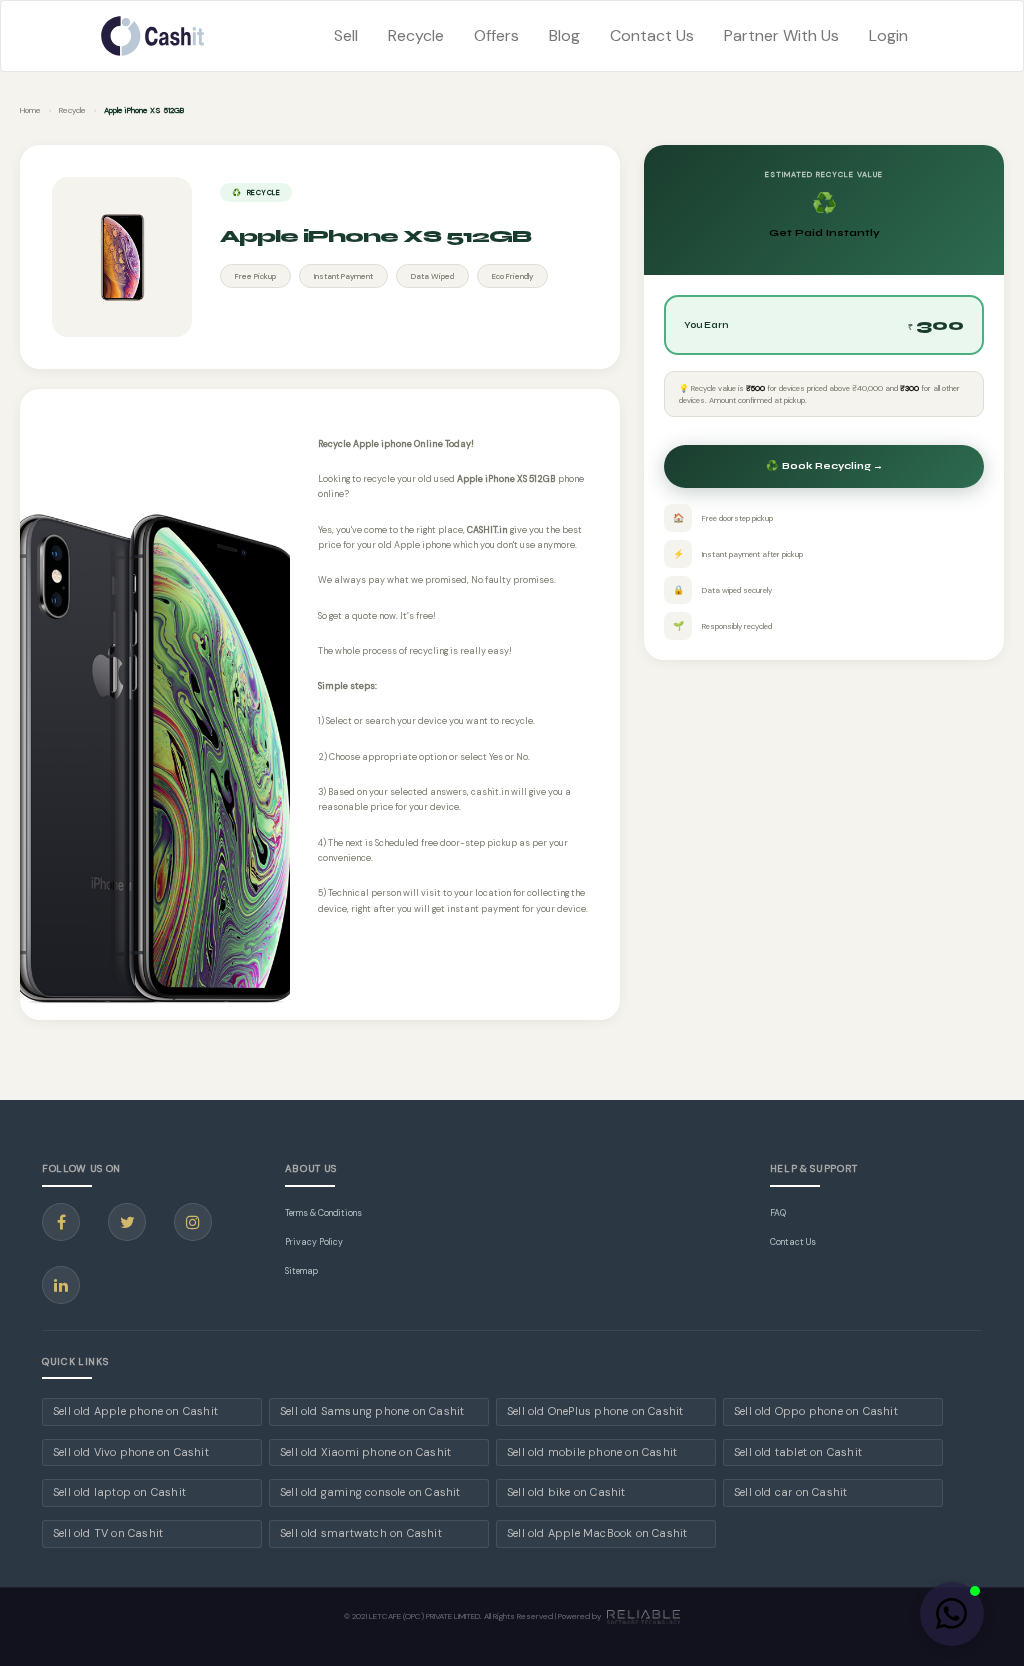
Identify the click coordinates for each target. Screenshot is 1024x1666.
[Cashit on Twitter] (127, 1222)
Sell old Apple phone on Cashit (135, 1411)
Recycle (416, 35)
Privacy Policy (314, 1242)
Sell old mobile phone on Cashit (592, 1452)
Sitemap (301, 1271)
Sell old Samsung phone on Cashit (372, 1411)
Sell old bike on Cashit (566, 1492)
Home (30, 110)
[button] (952, 1614)
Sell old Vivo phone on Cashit (131, 1452)
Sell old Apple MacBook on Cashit (597, 1533)
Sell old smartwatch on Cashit (361, 1533)
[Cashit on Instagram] (193, 1222)
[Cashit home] (153, 36)
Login (888, 35)
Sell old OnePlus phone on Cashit (595, 1411)
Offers (496, 35)
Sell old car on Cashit (790, 1492)
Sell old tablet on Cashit (798, 1452)
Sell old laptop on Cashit (119, 1492)
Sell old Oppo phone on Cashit (816, 1411)
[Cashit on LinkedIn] (61, 1285)
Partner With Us (781, 35)
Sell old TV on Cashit (108, 1533)
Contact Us (652, 35)
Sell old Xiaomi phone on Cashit (365, 1452)
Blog (564, 35)
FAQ (778, 1213)
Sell (346, 35)
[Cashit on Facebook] (61, 1222)
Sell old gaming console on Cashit (370, 1492)
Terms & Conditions (323, 1213)
